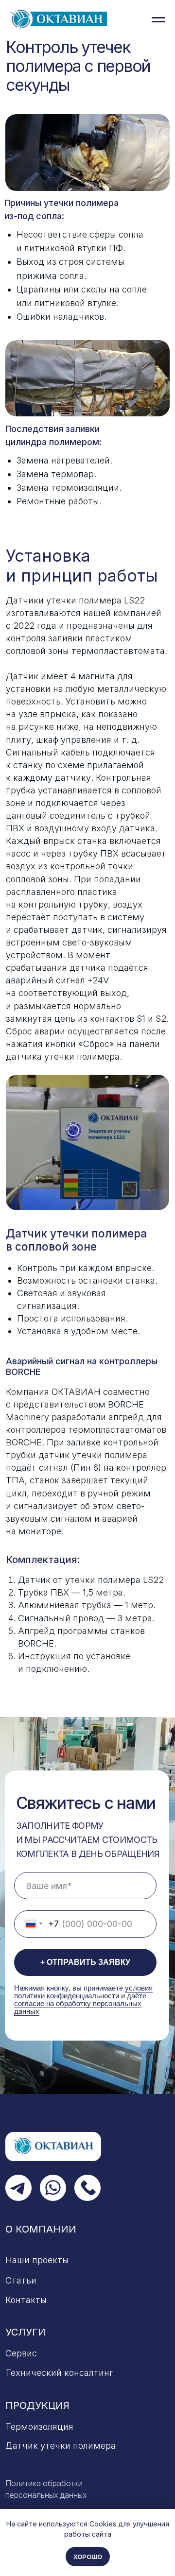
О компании (41, 2229)
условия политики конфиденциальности (83, 1992)
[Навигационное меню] (158, 20)
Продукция (37, 2405)
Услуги (26, 2332)
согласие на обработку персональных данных (78, 2008)
